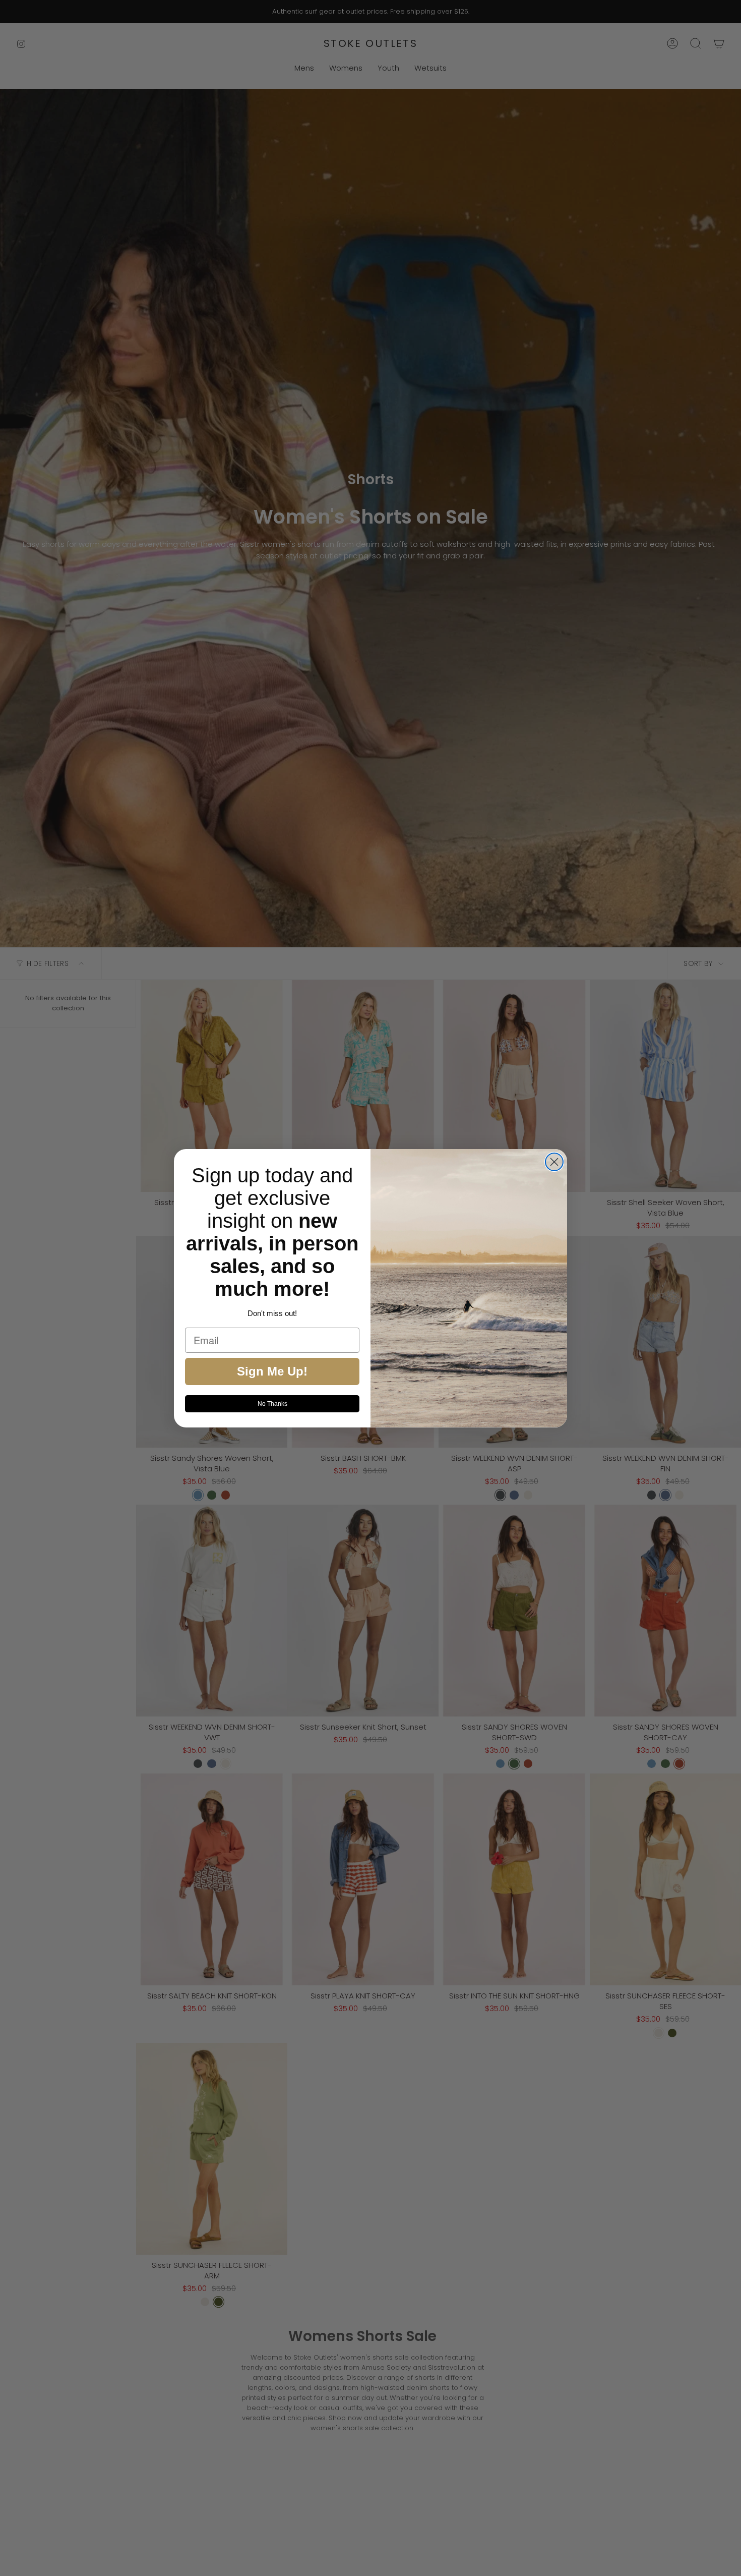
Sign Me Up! (272, 1371)
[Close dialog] (554, 1162)
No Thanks (272, 1404)
